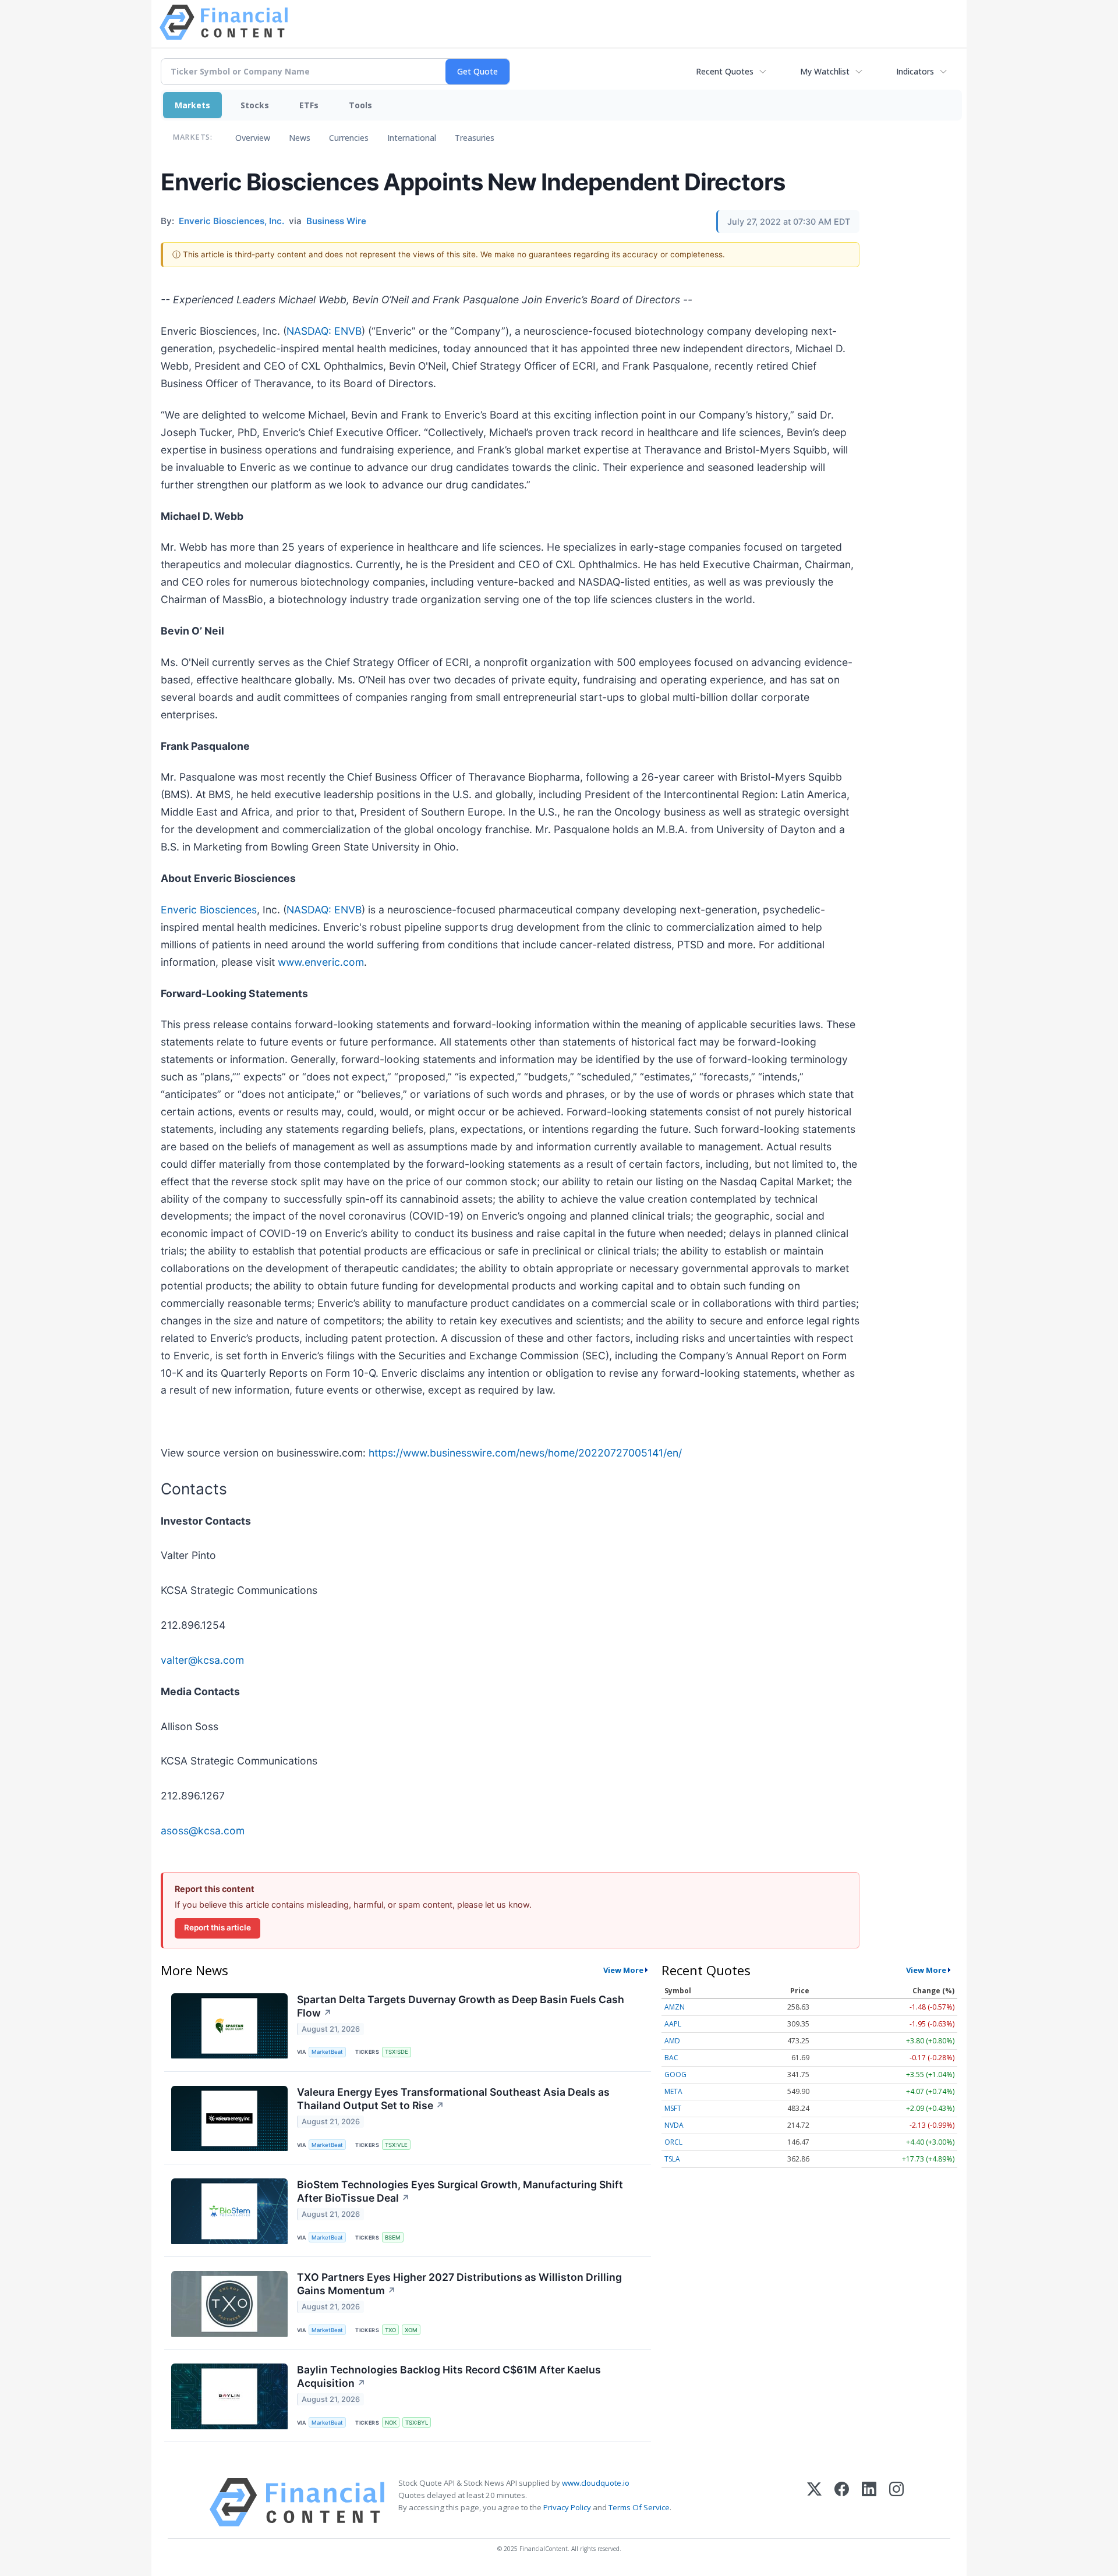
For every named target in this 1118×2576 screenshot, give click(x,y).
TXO (390, 2330)
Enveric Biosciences (209, 910)
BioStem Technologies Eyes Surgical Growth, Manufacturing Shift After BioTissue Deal (460, 2191)
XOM (411, 2330)
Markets (192, 105)
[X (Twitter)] (814, 2502)
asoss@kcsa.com (203, 1831)
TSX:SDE (397, 2052)
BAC (671, 2058)
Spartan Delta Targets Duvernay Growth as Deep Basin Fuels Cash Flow (461, 2006)
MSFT (673, 2108)
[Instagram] (896, 2502)
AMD (672, 2041)
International (412, 138)
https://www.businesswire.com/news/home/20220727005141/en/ (525, 1453)
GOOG (675, 2074)
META (673, 2091)
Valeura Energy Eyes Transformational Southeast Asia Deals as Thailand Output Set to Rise (453, 2099)
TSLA (672, 2159)
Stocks (255, 105)
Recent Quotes (725, 71)
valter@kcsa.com (202, 1660)
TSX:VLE (396, 2145)
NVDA (674, 2125)
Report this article (217, 1927)
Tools (360, 105)
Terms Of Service (639, 2507)
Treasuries (475, 138)
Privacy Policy (567, 2507)
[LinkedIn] (869, 2502)
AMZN (675, 2007)
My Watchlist (825, 71)
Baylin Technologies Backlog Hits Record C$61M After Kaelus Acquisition (449, 2376)
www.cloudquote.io (596, 2483)
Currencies (349, 138)
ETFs (309, 105)
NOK (391, 2423)
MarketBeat (327, 2052)
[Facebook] (842, 2502)
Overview (253, 138)
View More (623, 1970)
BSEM (393, 2237)
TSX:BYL (417, 2423)
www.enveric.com (321, 962)
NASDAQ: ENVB (324, 331)
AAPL (673, 2024)
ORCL (673, 2142)
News (300, 138)
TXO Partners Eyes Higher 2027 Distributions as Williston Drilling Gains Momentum (459, 2284)
